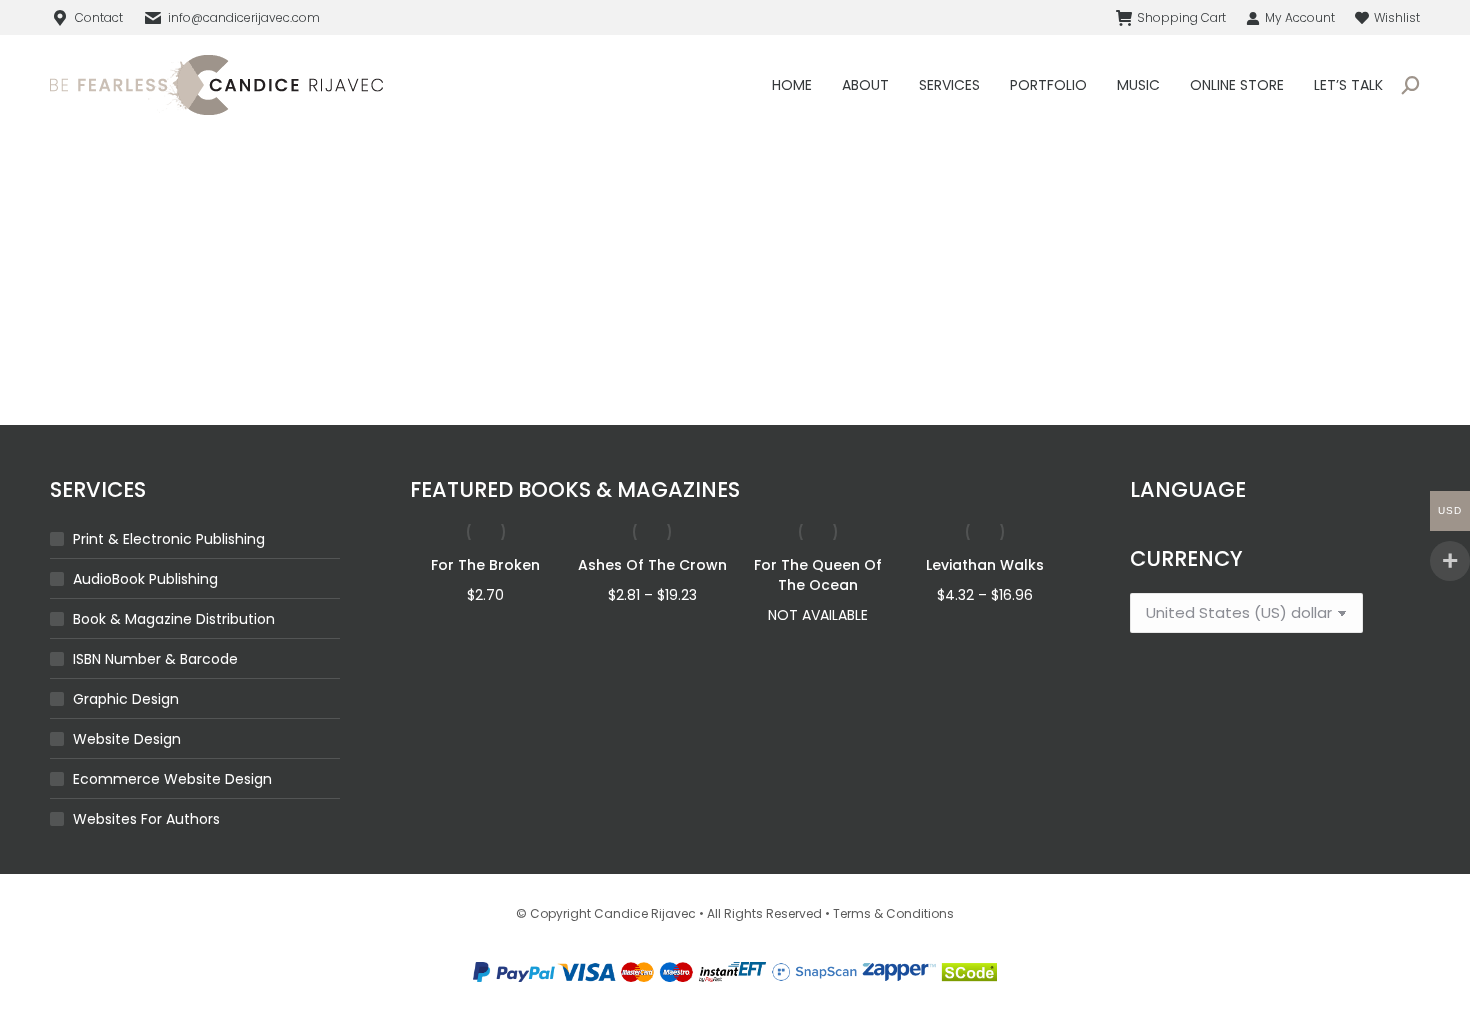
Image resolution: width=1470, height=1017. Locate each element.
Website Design (127, 739)
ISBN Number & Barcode (155, 659)
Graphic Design (126, 699)
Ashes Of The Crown (652, 565)
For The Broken (485, 565)
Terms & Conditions (893, 913)
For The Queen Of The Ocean (818, 575)
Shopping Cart (1181, 17)
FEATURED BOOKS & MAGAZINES (575, 489)
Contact (99, 17)
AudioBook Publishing (145, 579)
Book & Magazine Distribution (174, 619)
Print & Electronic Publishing (169, 539)
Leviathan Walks (985, 565)
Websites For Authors (146, 819)
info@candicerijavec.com (244, 17)
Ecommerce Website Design (172, 779)
